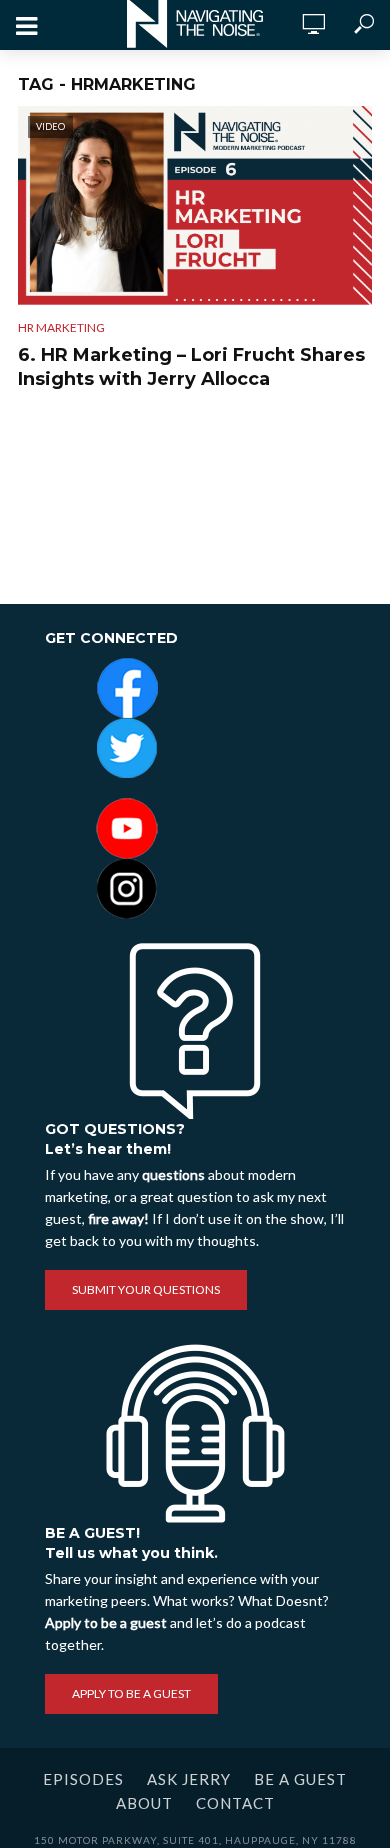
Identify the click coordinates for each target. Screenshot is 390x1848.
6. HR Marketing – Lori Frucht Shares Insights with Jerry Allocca (191, 367)
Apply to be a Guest (131, 1693)
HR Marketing (61, 327)
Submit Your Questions (146, 1289)
